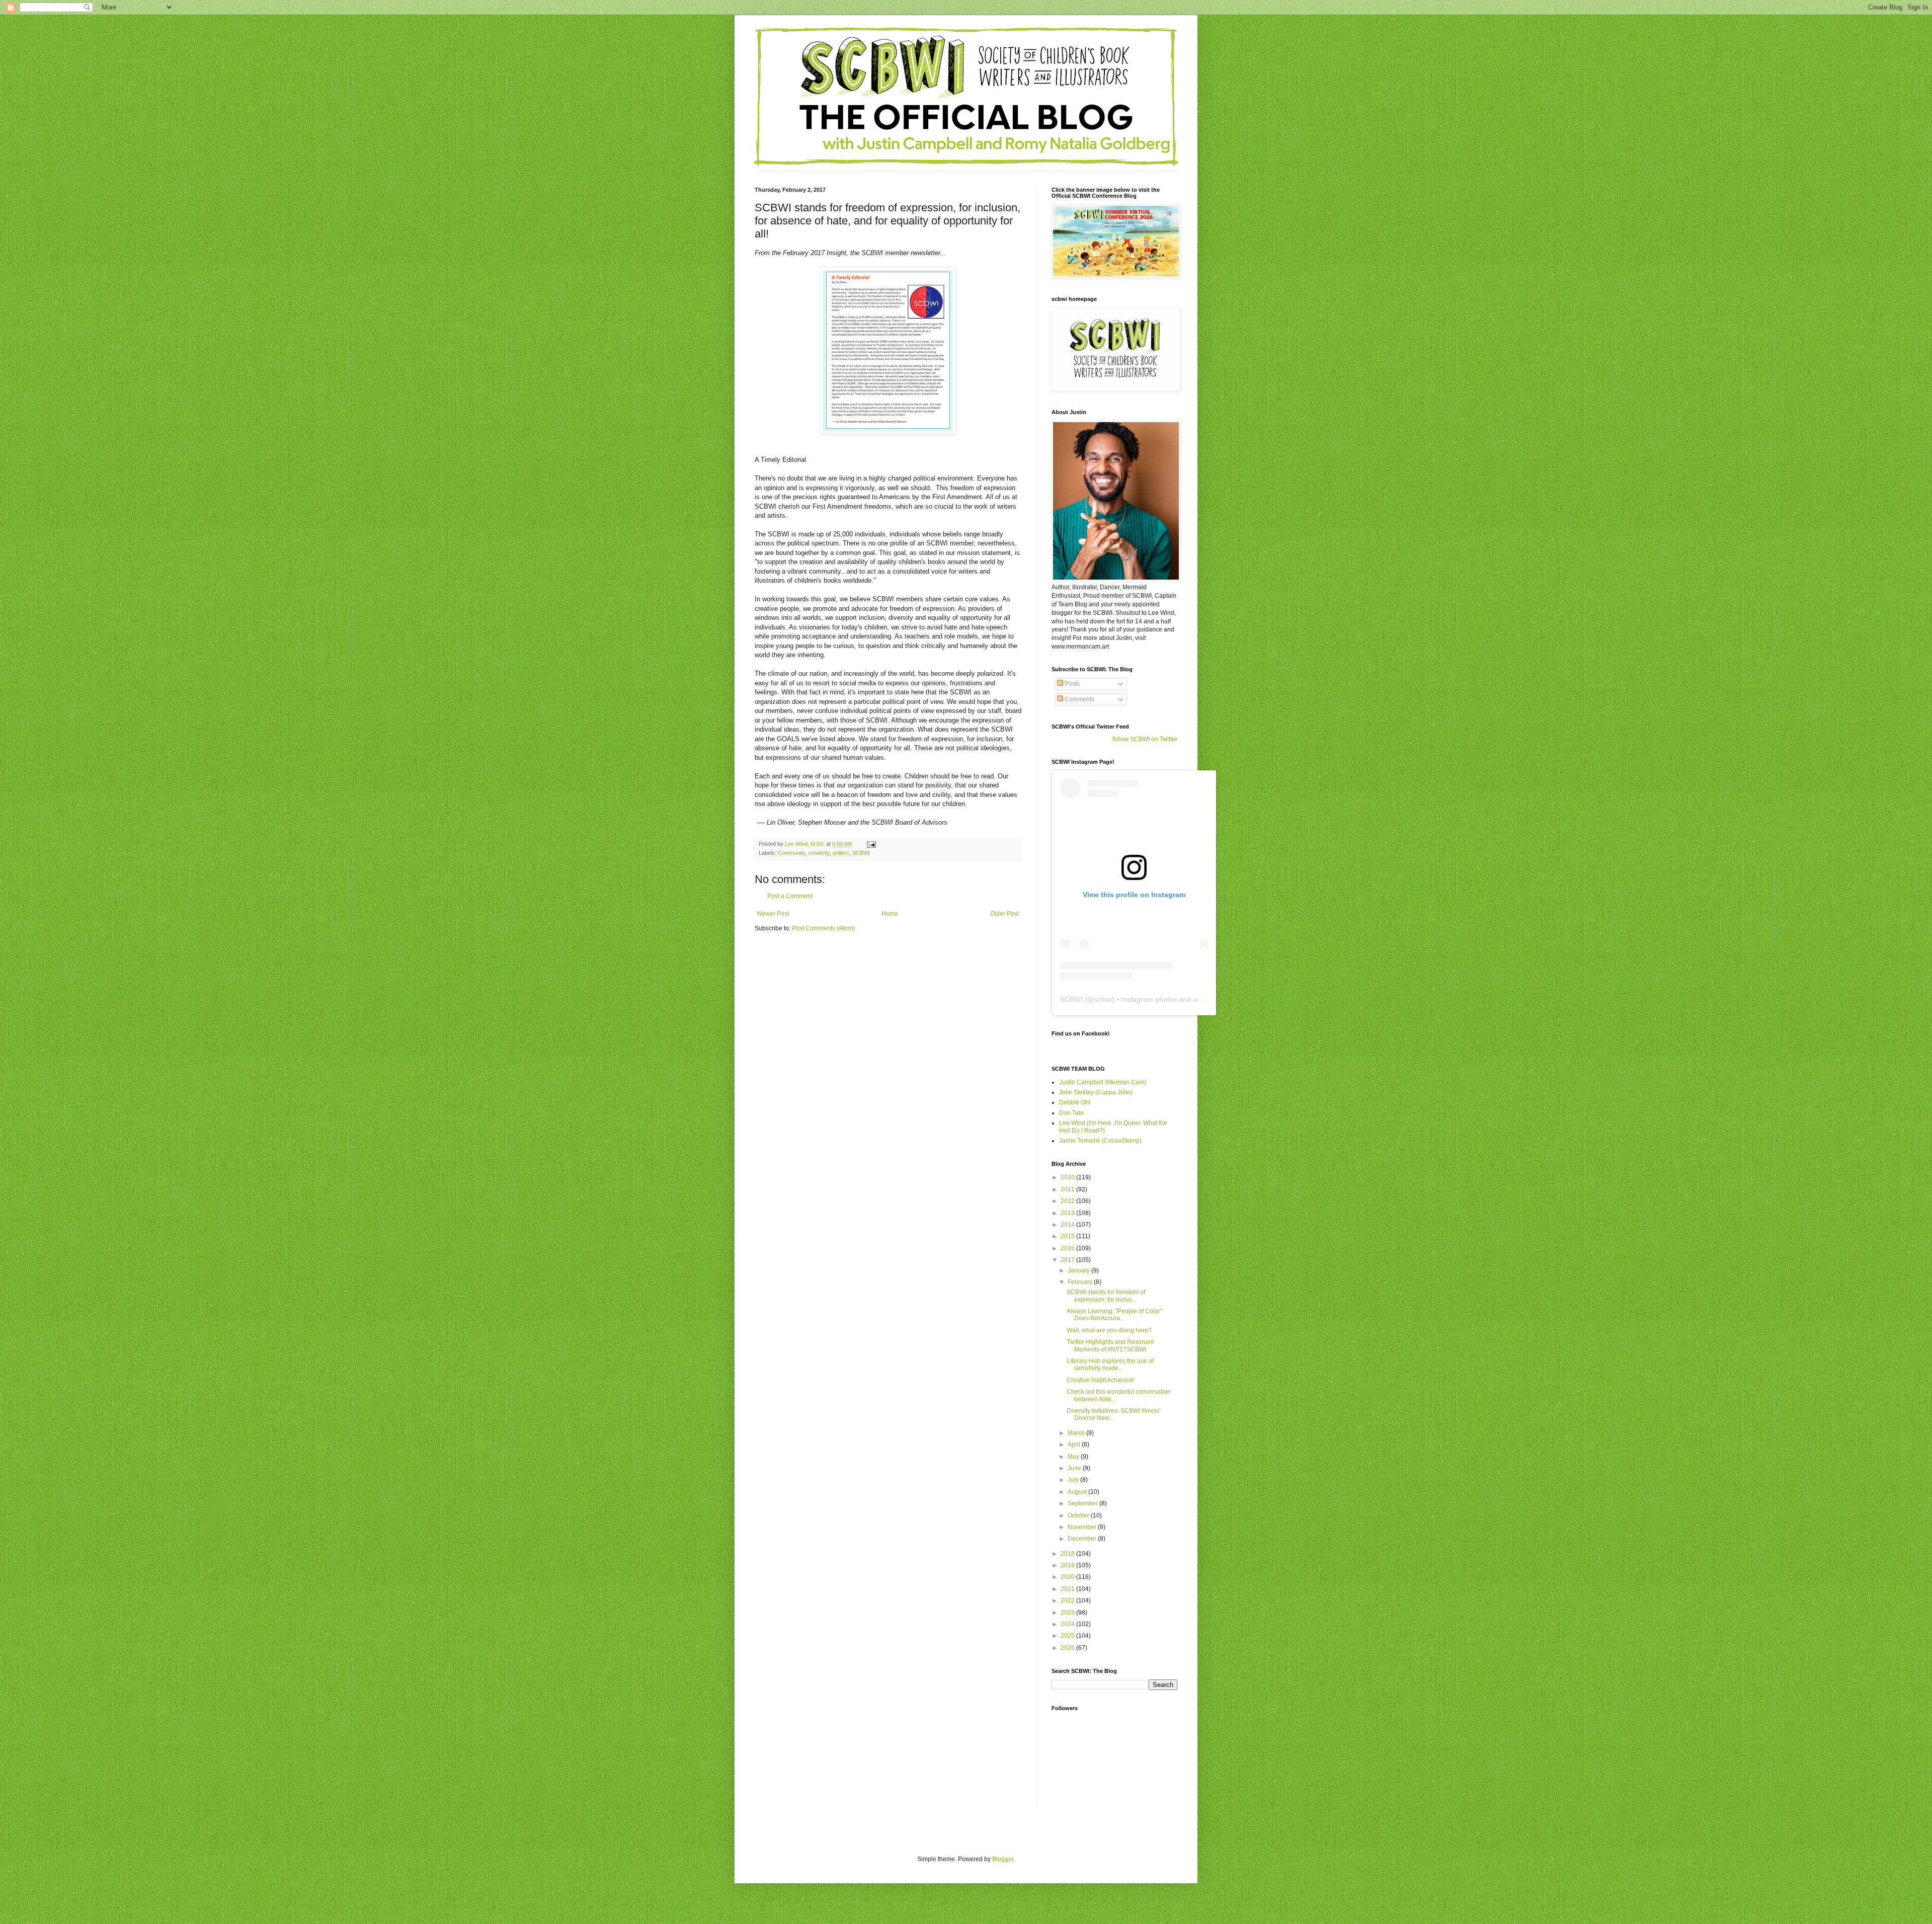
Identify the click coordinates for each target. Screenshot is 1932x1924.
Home (890, 914)
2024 (1068, 1624)
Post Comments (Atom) (823, 928)
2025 (1068, 1636)
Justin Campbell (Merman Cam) (1103, 1082)
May (1074, 1457)
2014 (1068, 1225)
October (1079, 1515)
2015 (1068, 1236)
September (1083, 1503)
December (1083, 1539)
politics (841, 853)
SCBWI (861, 853)
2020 (1068, 1577)
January (1079, 1270)
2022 (1068, 1600)
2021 (1068, 1589)
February (1081, 1282)
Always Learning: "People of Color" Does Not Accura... (1114, 1315)
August (1078, 1492)
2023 (1068, 1613)
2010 (1068, 1177)
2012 (1068, 1201)
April (1075, 1445)
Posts (1071, 684)
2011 (1068, 1189)
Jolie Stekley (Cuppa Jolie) (1096, 1092)
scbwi (1103, 999)
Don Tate (1071, 1113)
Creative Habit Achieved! (1100, 1380)
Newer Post (773, 914)
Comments (1079, 699)
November (1083, 1527)
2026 (1068, 1648)
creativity (819, 853)
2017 (1068, 1260)
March (1077, 1433)
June (1075, 1468)
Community (791, 853)
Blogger (1003, 1859)
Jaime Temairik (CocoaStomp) (1100, 1141)
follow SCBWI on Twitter (1145, 739)
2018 (1068, 1554)
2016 (1068, 1248)
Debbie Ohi (1075, 1102)
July (1074, 1480)
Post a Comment (790, 896)
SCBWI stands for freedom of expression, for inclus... (1106, 1296)
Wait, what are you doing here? (1109, 1330)
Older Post (1004, 914)
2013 (1068, 1213)
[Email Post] (871, 844)
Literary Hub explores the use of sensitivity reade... (1110, 1365)
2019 (1068, 1565)
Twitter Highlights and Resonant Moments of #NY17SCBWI (1110, 1345)
